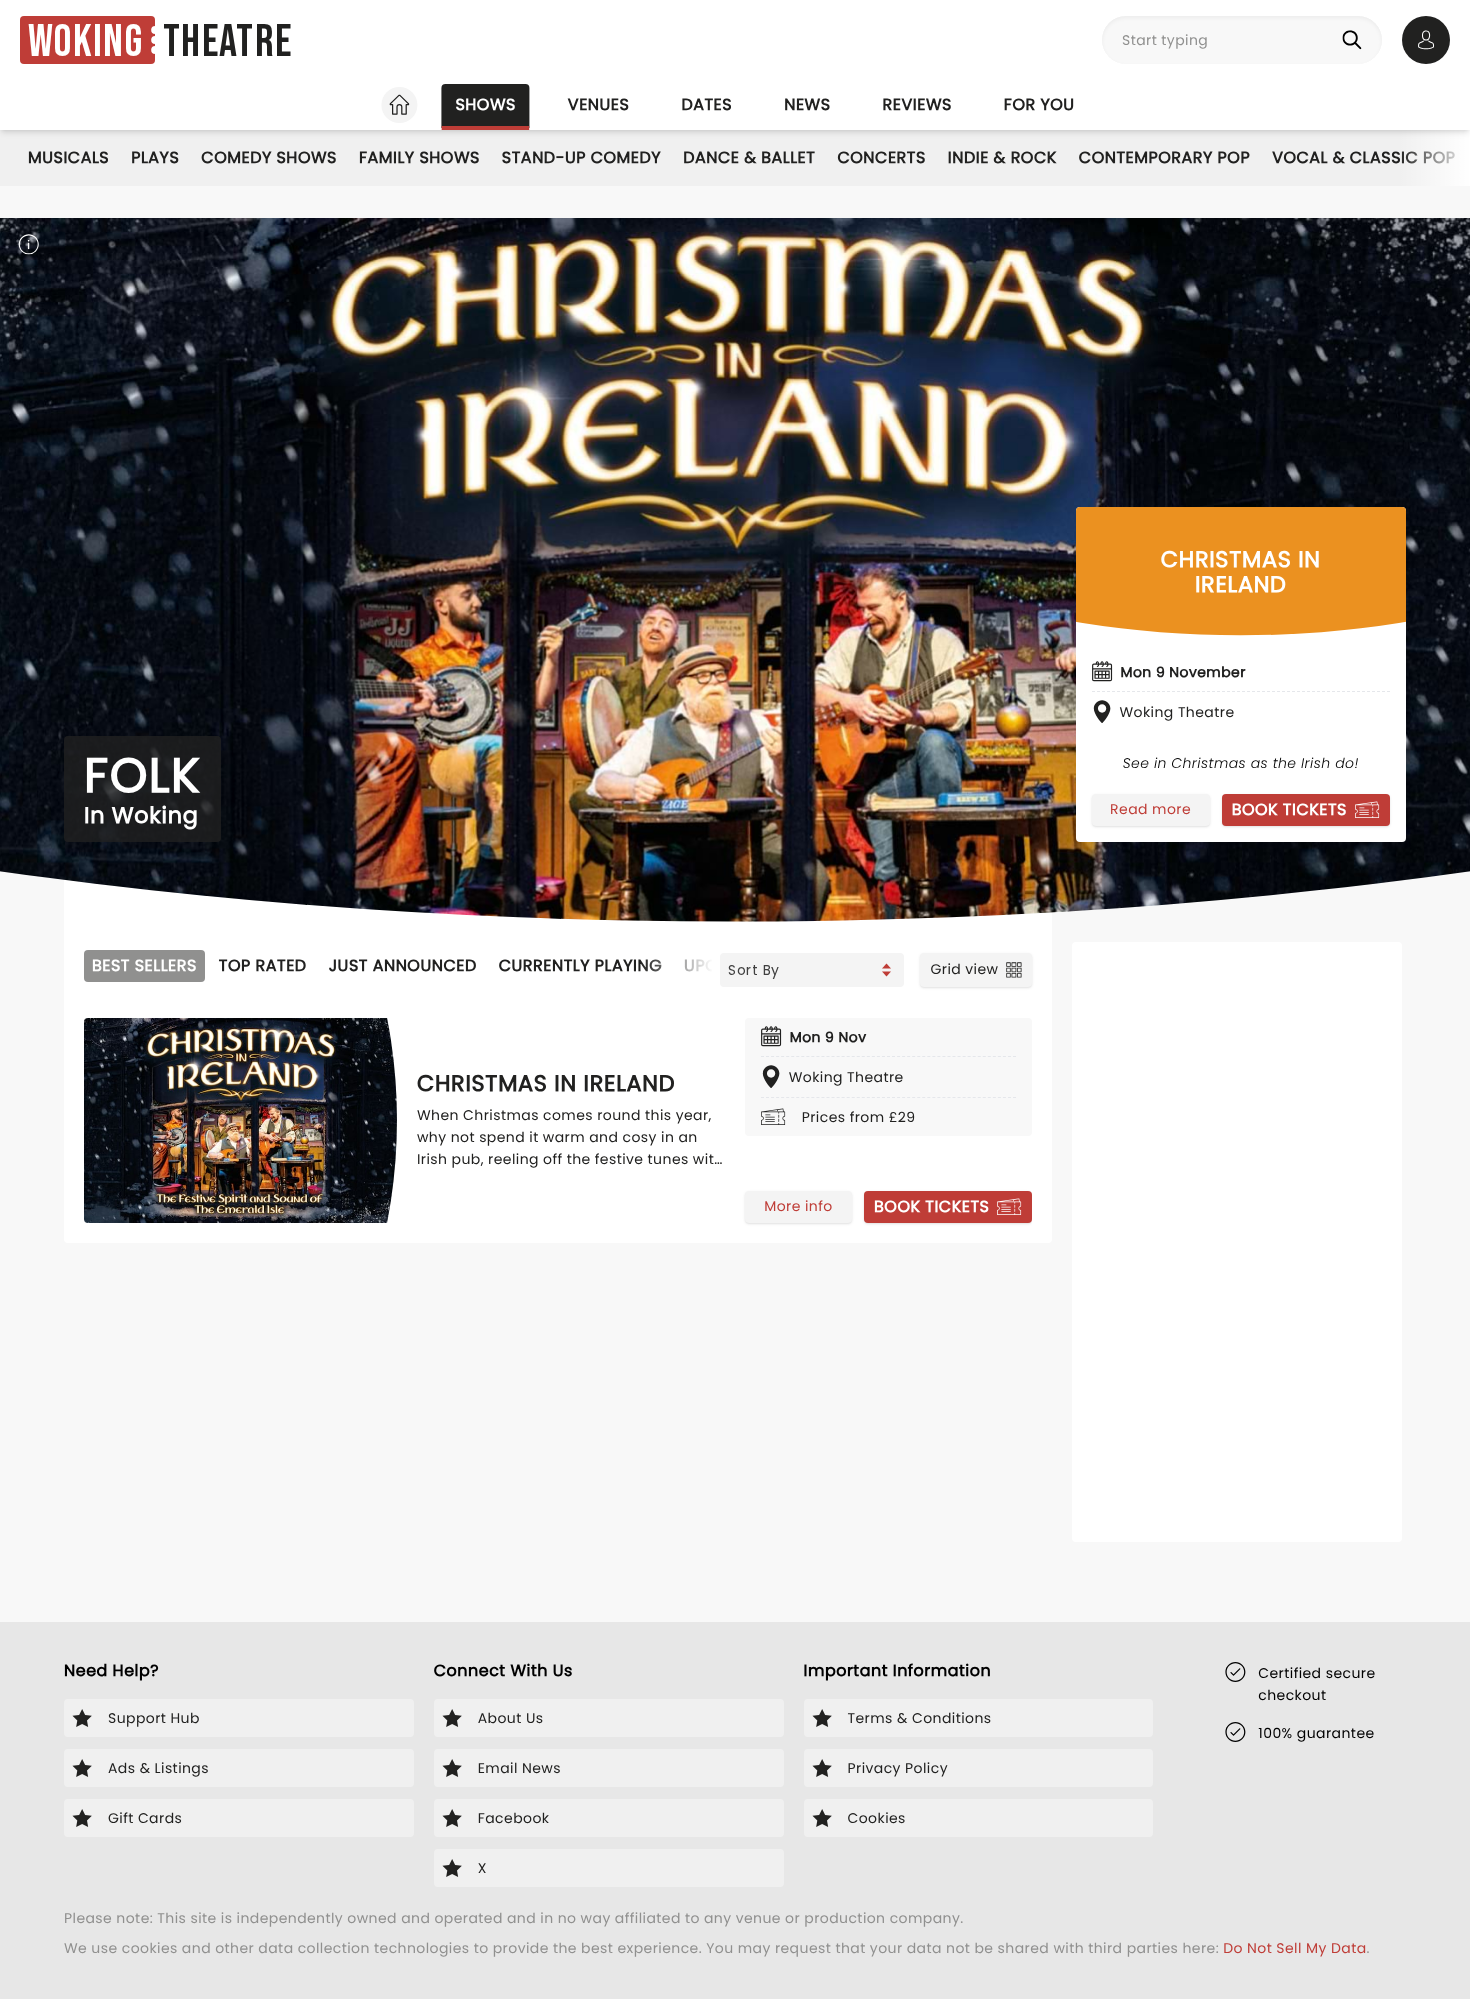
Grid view (964, 969)
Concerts (881, 157)
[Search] (1356, 40)
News (807, 104)
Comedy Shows (269, 157)
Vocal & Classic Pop (1363, 157)
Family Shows (419, 157)
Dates (706, 104)
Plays (155, 157)
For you (1039, 104)
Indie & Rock (1002, 157)
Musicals (68, 157)
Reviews (917, 104)
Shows (485, 104)
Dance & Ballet (749, 157)
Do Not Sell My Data (1294, 1948)
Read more (1150, 809)
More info (798, 1206)
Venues (599, 104)
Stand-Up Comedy (581, 157)
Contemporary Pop (1164, 157)
